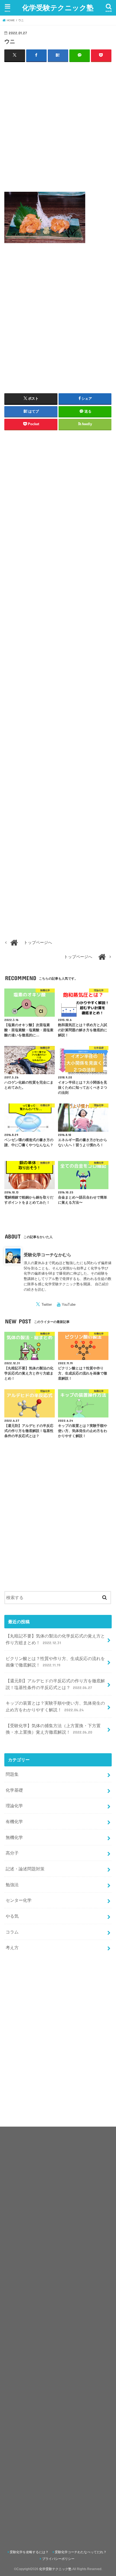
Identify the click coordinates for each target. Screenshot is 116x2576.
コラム (12, 1932)
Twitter (47, 1305)
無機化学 (14, 1837)
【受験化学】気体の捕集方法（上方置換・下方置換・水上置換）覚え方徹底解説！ (53, 1729)
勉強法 (12, 1885)
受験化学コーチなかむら (47, 1255)
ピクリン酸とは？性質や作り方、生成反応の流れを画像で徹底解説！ (55, 1662)
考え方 (12, 1947)
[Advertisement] (58, 125)
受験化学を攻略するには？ (29, 2552)
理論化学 (14, 1806)
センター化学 (19, 1900)
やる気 (12, 1916)
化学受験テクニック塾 (58, 7)
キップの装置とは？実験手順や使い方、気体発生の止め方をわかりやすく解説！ (55, 1706)
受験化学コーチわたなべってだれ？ (81, 2552)
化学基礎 (14, 1790)
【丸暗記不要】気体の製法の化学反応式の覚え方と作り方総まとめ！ (55, 1639)
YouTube (69, 1305)
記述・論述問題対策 (25, 1869)
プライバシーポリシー (58, 2559)
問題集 (12, 1774)
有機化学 (14, 1821)
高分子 (12, 1853)
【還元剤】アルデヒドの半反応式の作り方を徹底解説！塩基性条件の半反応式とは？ (55, 1684)
